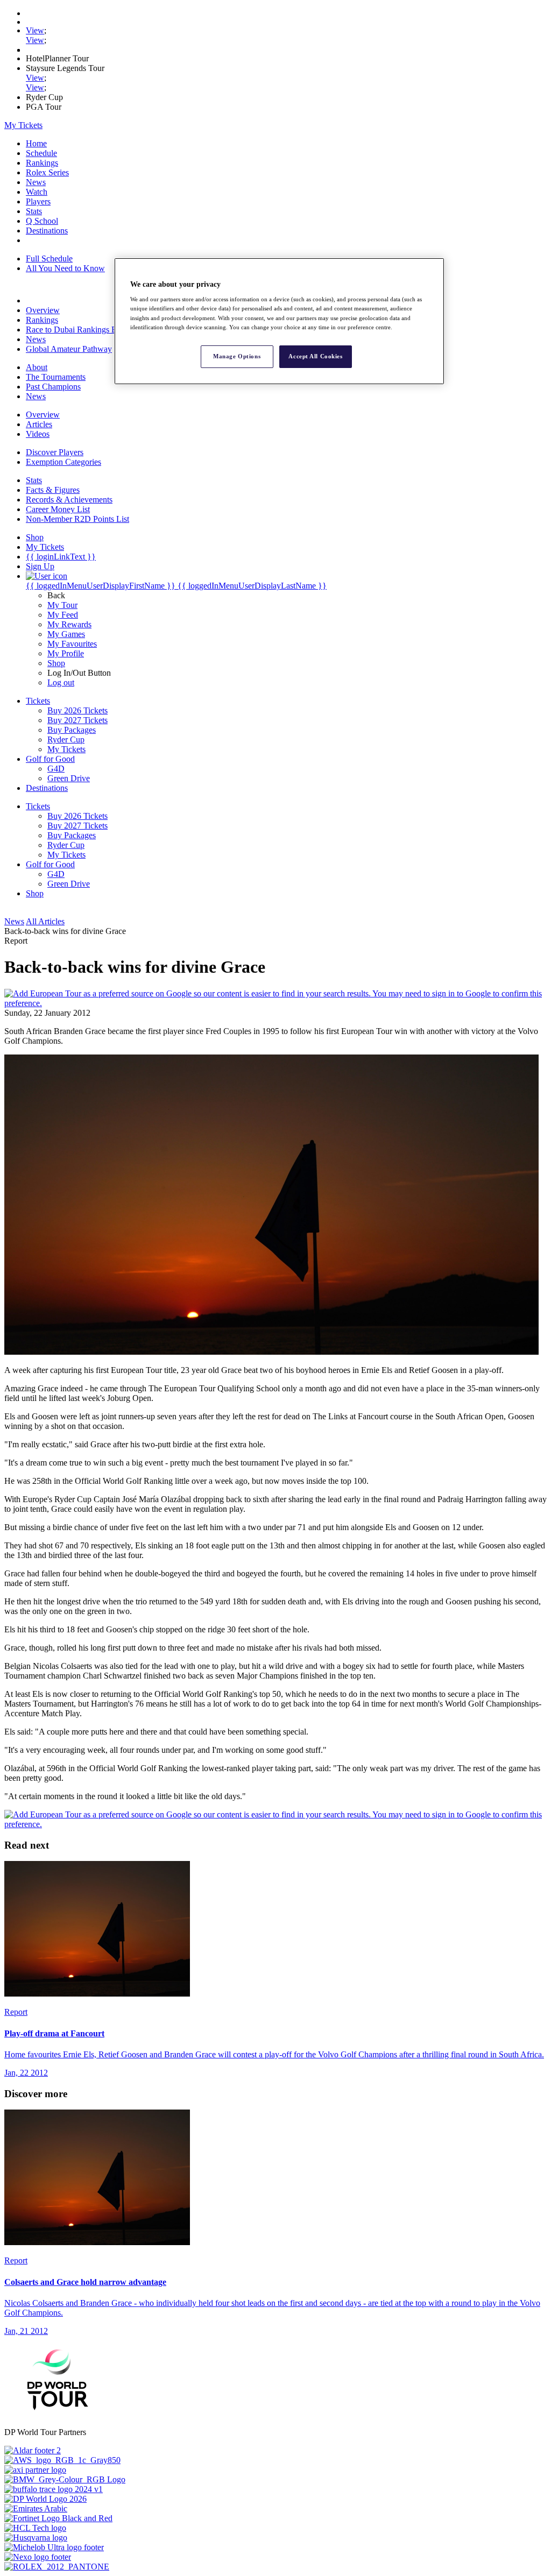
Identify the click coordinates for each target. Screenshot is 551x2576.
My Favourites (72, 644)
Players (38, 201)
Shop (56, 663)
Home (36, 143)
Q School (42, 221)
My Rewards (69, 624)
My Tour (62, 605)
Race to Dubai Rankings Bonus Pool (89, 330)
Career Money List (58, 509)
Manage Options (237, 356)
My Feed (63, 615)
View (35, 30)
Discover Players (55, 452)
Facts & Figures (53, 490)
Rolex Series (47, 172)
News (36, 182)
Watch (37, 192)
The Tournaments (56, 377)
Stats (34, 211)
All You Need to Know (65, 268)
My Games (66, 634)
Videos (38, 434)
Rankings (42, 163)
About (37, 367)
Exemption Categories (63, 462)
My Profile (66, 653)
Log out (61, 682)
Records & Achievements (69, 500)
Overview (43, 310)
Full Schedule (49, 259)
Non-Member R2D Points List (77, 519)
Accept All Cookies (315, 356)
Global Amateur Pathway (69, 349)
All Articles (45, 921)
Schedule (41, 153)
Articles (39, 424)
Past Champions (53, 387)
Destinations (47, 231)
